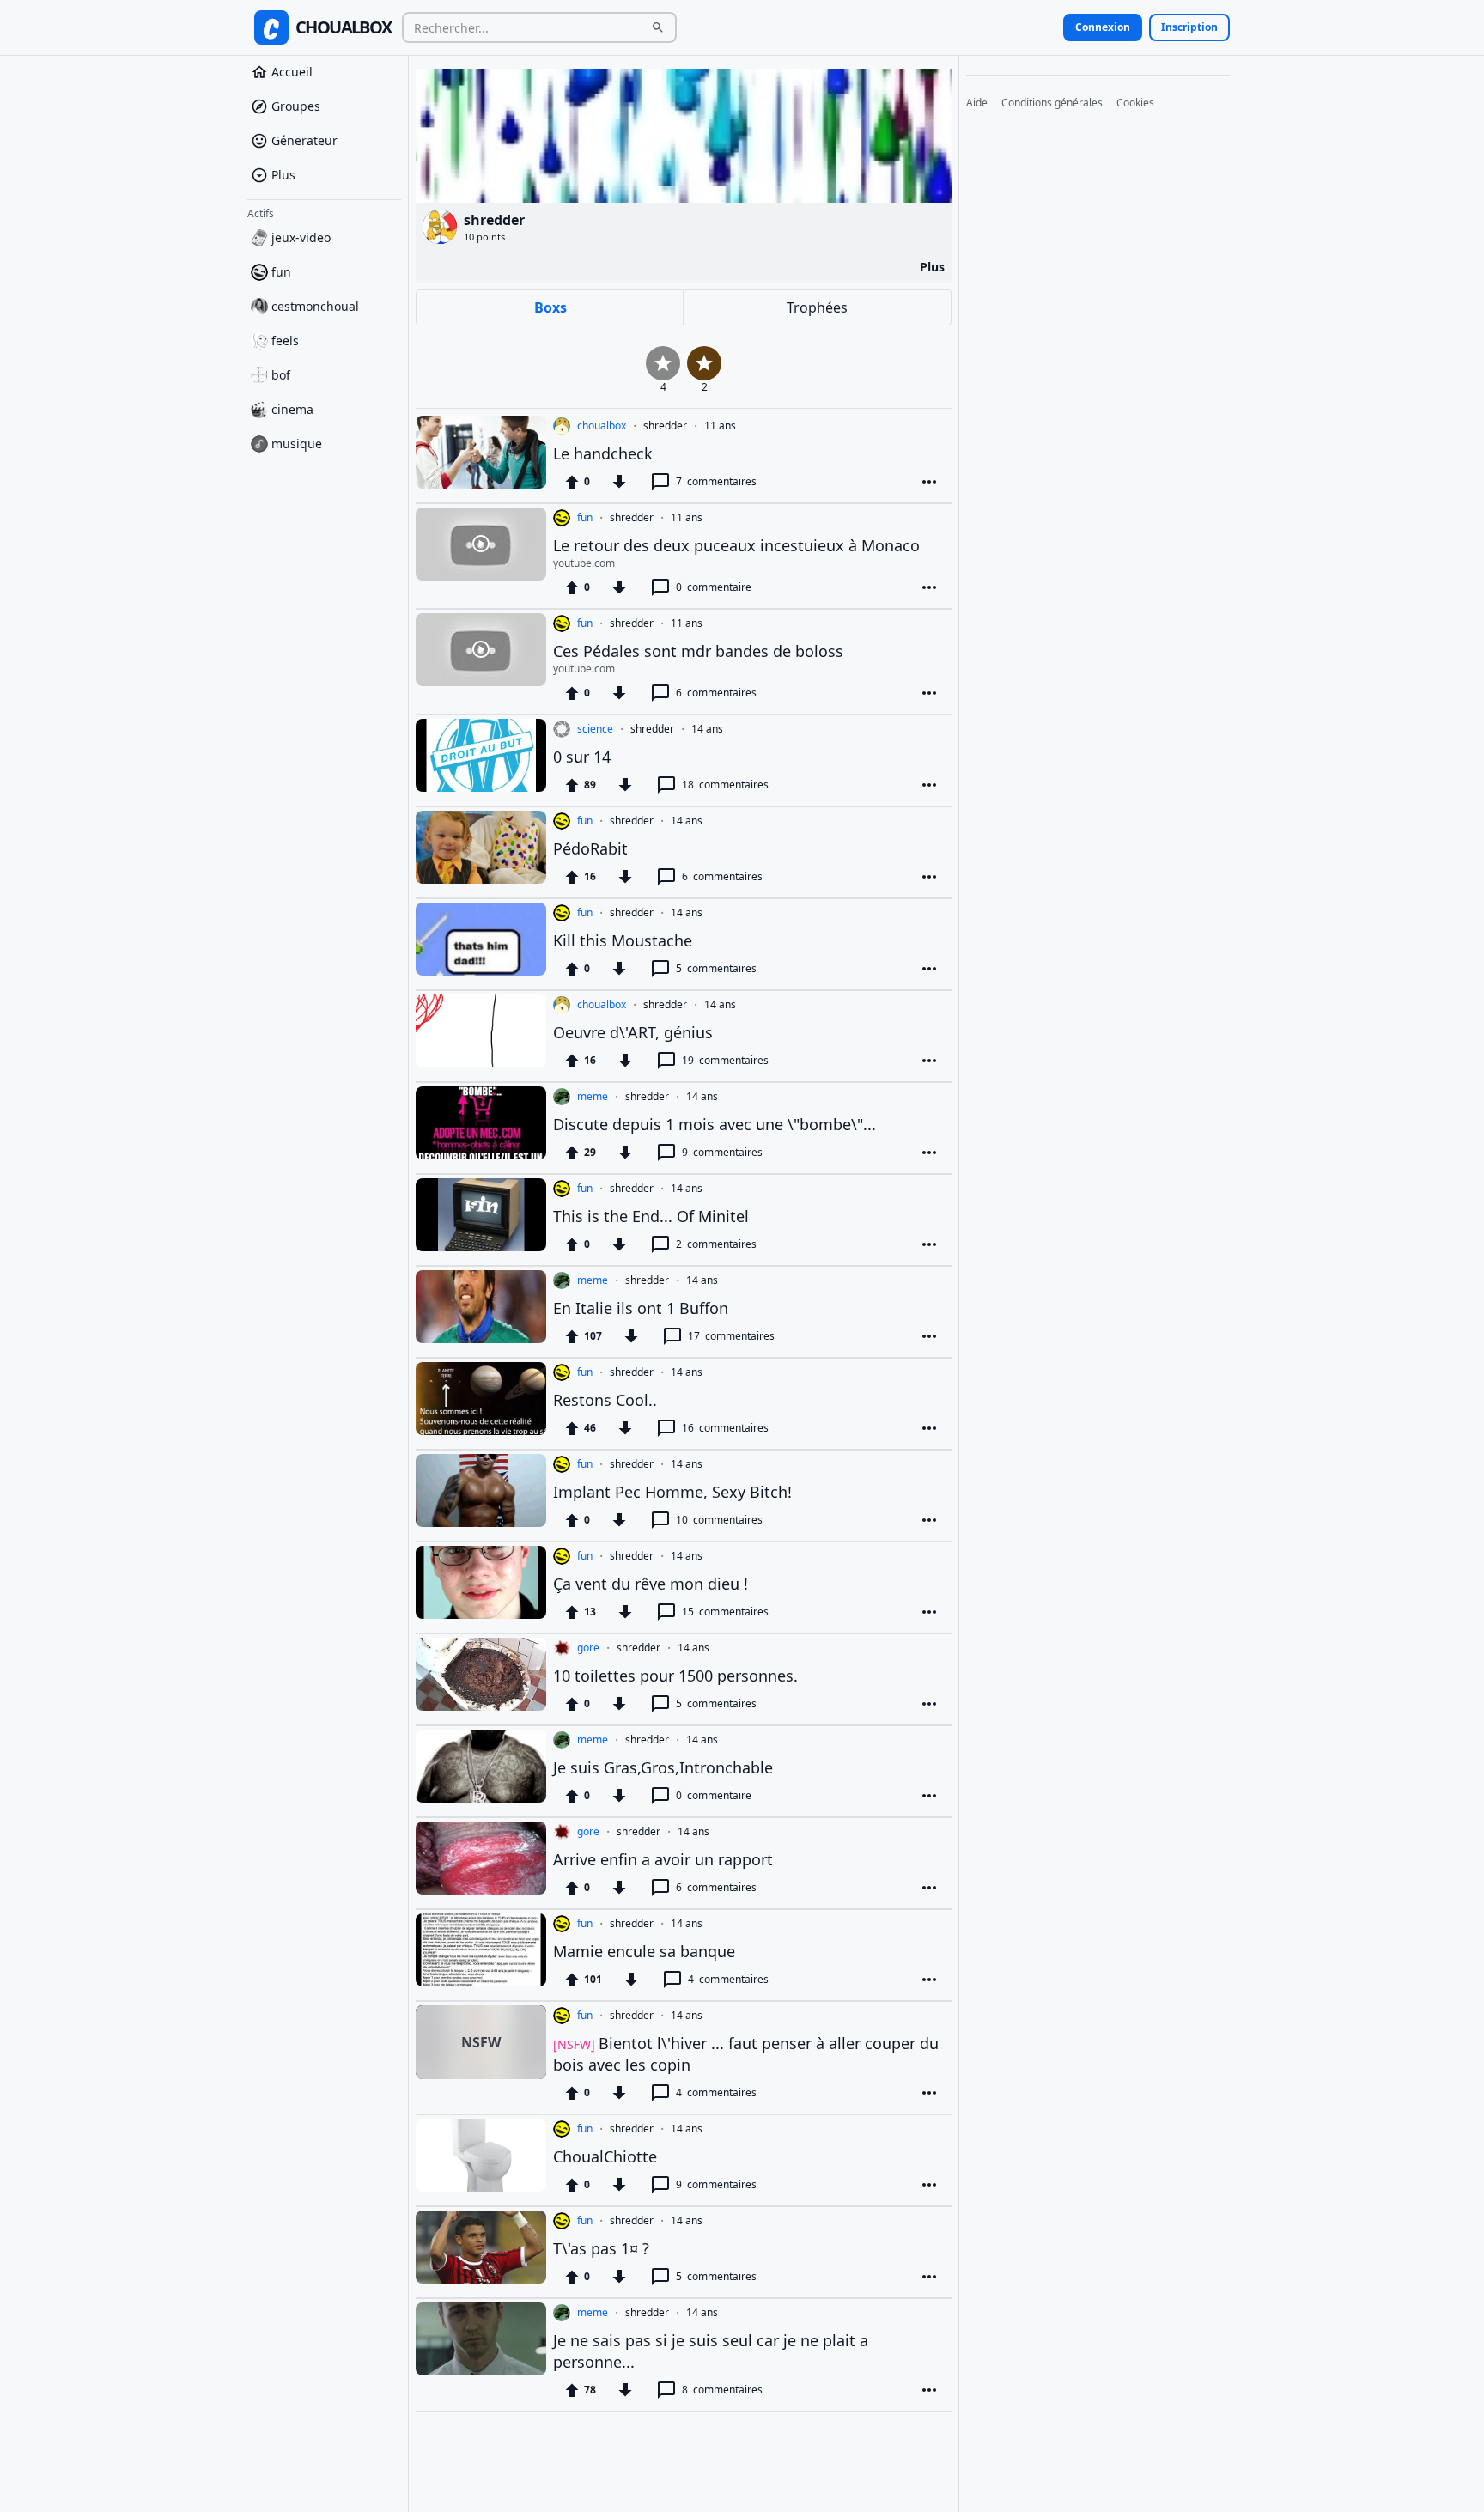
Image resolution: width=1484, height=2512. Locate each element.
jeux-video (301, 237)
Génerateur (304, 140)
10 (719, 1520)
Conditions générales (1052, 103)
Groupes (296, 106)
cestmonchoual (315, 306)
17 (731, 1336)
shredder (665, 426)
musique (297, 444)
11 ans (720, 426)
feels (285, 341)
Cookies (1135, 103)
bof (281, 375)
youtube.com (584, 563)
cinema (292, 409)
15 (725, 1612)
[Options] (929, 482)
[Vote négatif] (619, 482)
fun (281, 272)
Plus (283, 175)
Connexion (1103, 27)
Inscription (1189, 27)
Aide (977, 103)
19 (725, 1060)
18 (725, 785)
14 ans (707, 729)
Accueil (292, 72)
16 (725, 1428)
